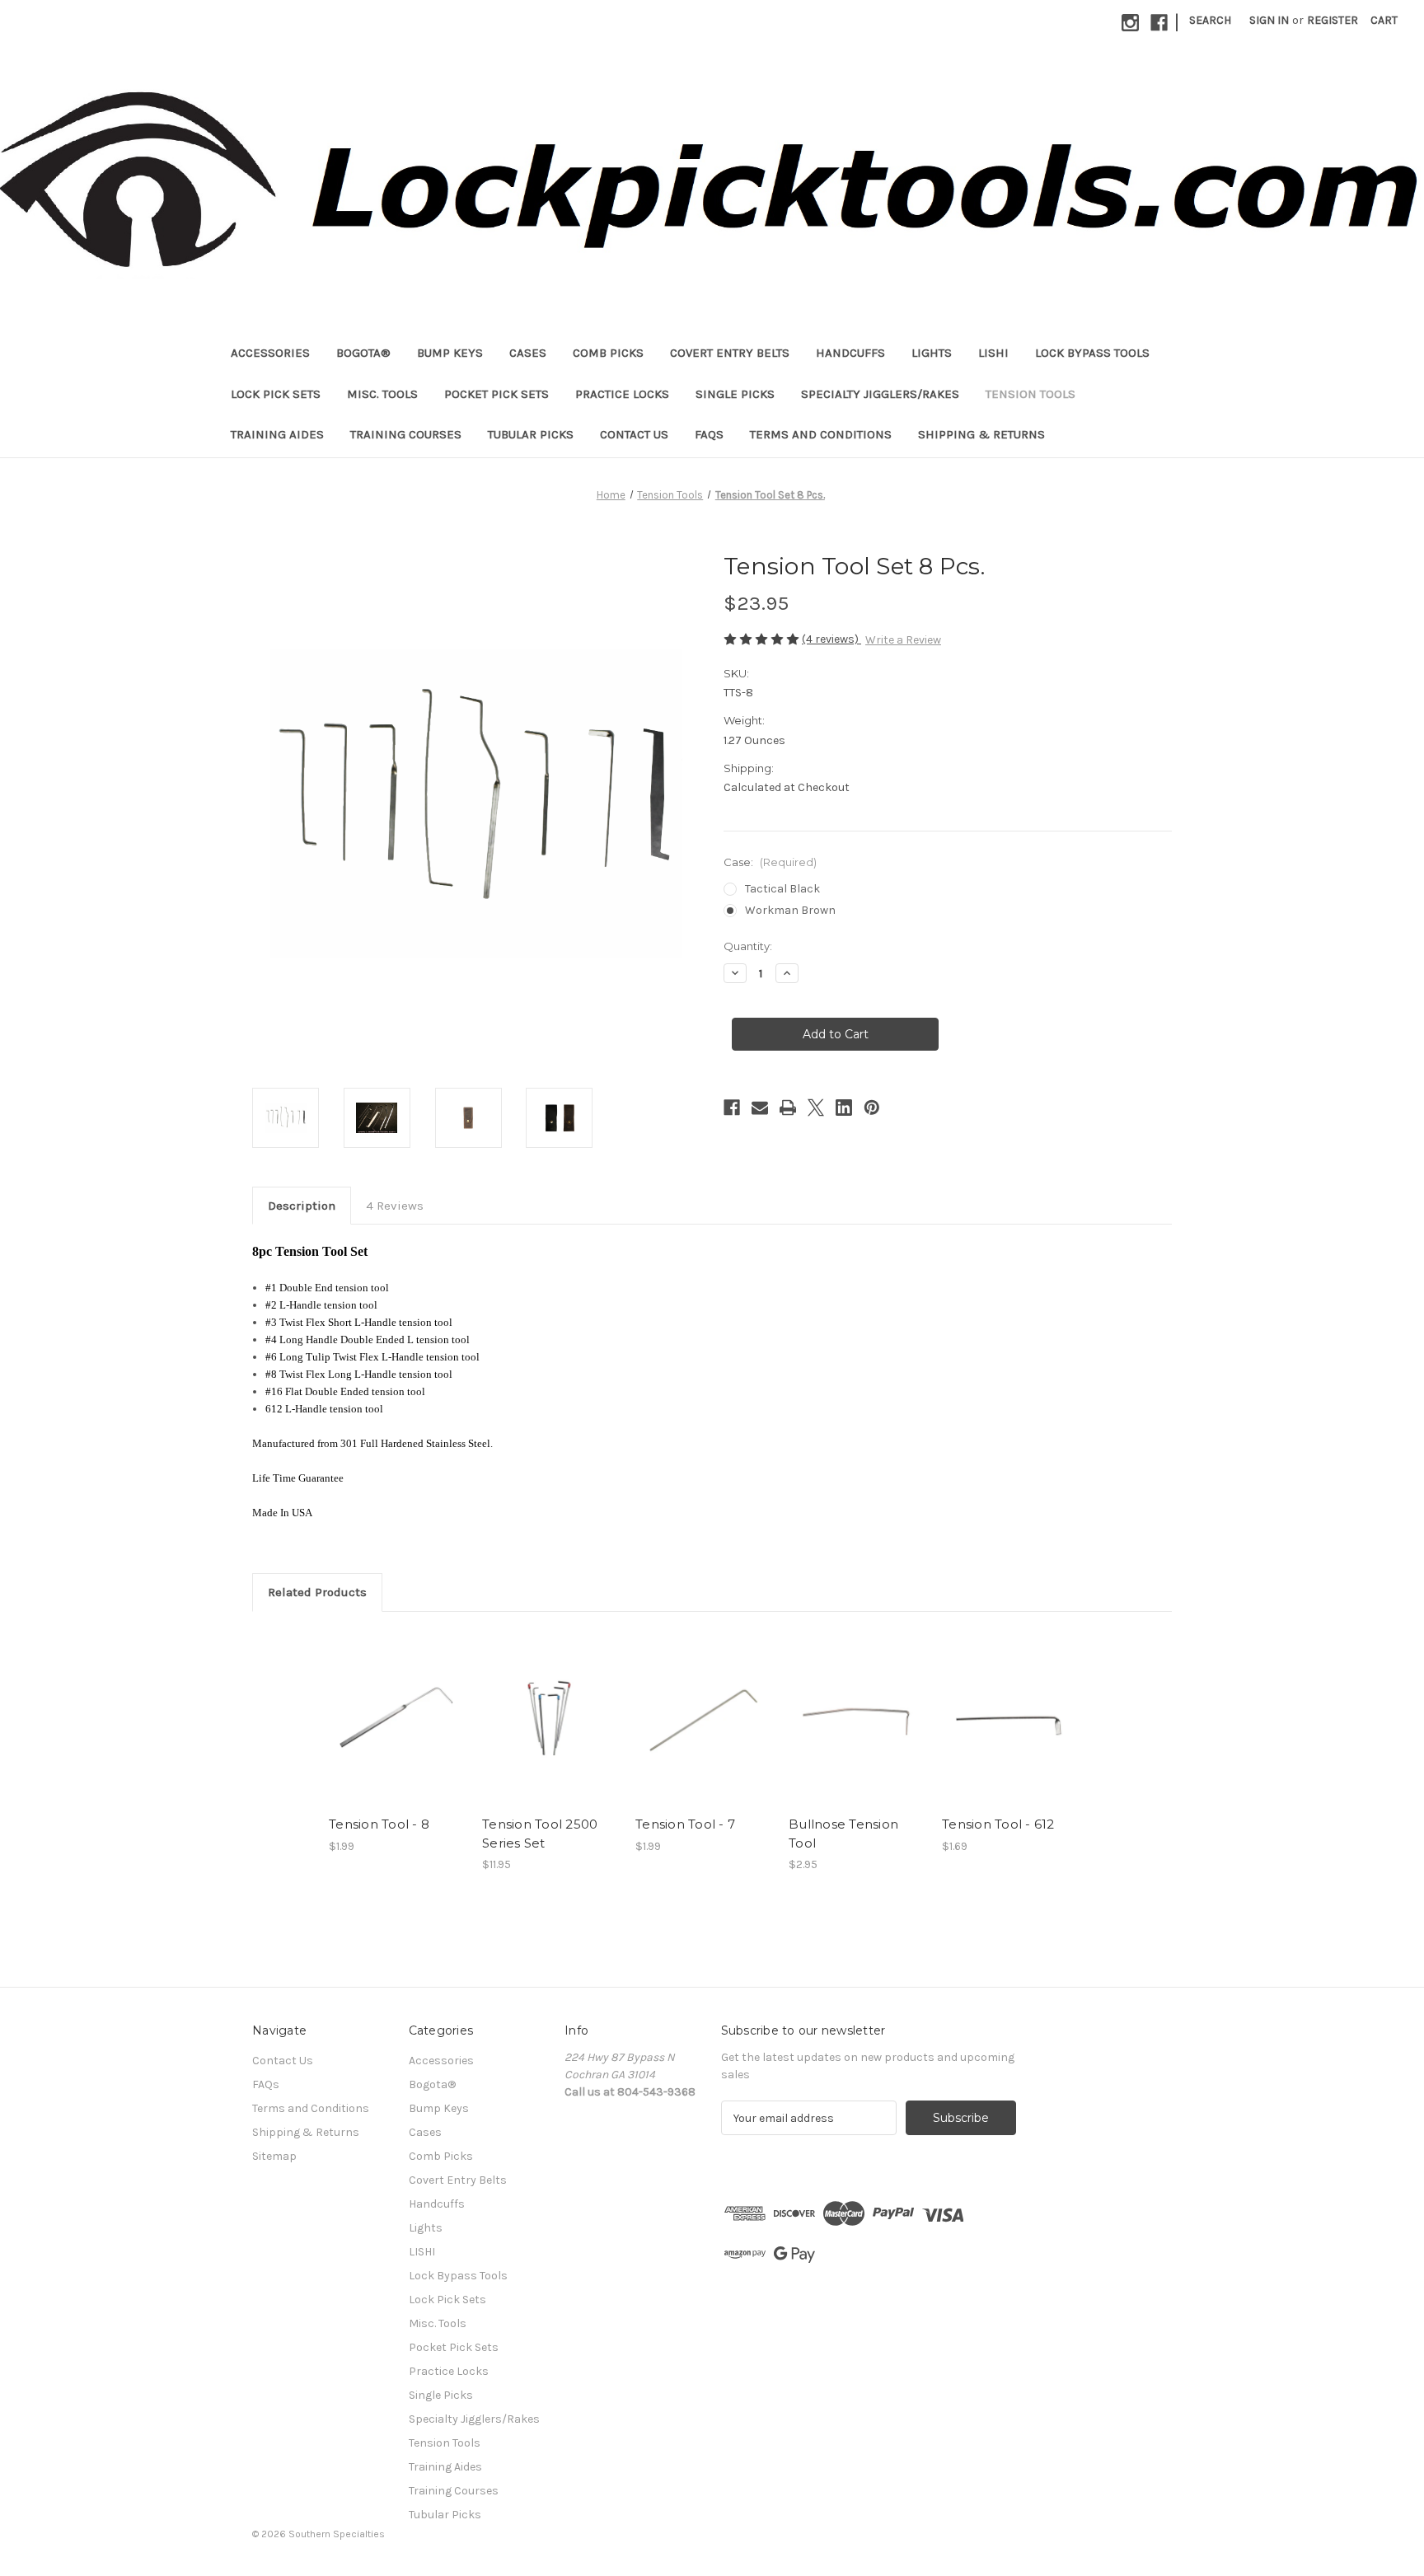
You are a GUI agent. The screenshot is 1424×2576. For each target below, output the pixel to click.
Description (302, 1206)
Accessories (270, 353)
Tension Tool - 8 (379, 1824)
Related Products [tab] (317, 1592)
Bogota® (363, 353)
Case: (770, 862)
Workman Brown (790, 910)
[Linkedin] (844, 1108)
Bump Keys (450, 353)
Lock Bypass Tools (1092, 353)
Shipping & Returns (981, 434)
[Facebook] (1159, 23)
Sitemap (274, 2156)
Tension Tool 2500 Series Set (540, 1834)
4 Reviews (395, 1206)
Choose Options (550, 1732)
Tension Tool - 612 (998, 1824)
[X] (816, 1108)
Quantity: (748, 946)
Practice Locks (622, 394)
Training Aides (277, 434)
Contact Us (634, 434)
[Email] (760, 1108)
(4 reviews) (831, 639)
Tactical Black (782, 889)
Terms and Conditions (821, 434)
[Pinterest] (872, 1108)
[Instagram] (1130, 23)
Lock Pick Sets (276, 394)
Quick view (396, 1703)
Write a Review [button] (903, 640)
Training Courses (406, 434)
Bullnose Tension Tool (843, 1834)
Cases (528, 353)
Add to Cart (397, 1732)
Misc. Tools (382, 394)
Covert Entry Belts (730, 353)
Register (1333, 20)
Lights (932, 353)
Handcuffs (850, 353)
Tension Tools (1031, 394)
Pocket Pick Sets (497, 394)
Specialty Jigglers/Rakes (880, 394)
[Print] (788, 1108)
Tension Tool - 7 (685, 1824)
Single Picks (735, 394)
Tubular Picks (531, 434)
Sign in (1269, 20)
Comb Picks (608, 353)
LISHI (993, 353)
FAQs (709, 434)
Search (1210, 20)
